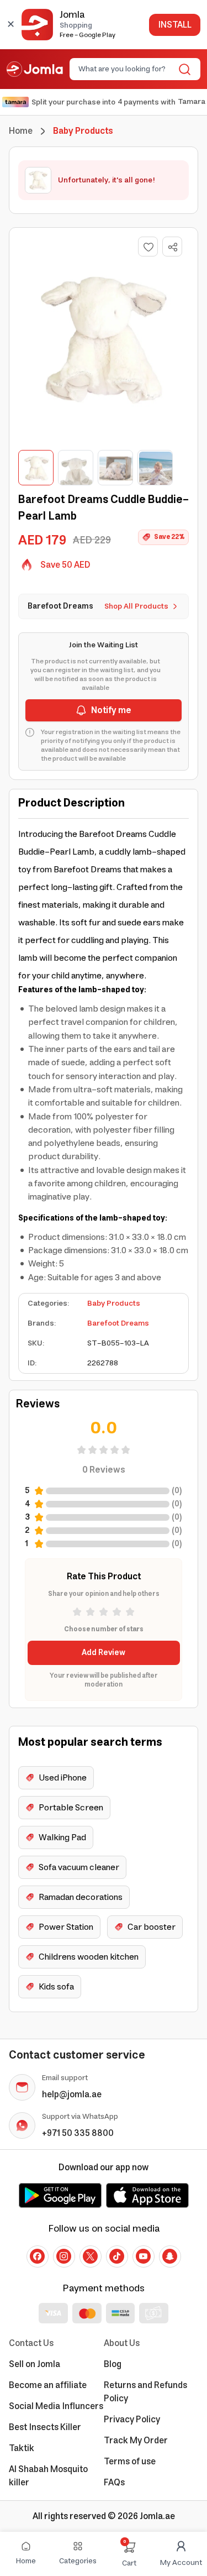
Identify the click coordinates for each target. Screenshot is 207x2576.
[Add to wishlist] (148, 247)
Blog (113, 2364)
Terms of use (130, 2462)
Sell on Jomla (34, 2364)
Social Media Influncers (56, 2406)
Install (175, 25)
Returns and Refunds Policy (145, 2392)
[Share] (173, 247)
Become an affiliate (48, 2385)
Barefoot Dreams (118, 1323)
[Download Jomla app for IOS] (147, 2195)
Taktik (22, 2448)
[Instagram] (64, 2256)
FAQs (114, 2483)
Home (21, 131)
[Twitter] (91, 2256)
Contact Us (31, 2343)
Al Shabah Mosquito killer (48, 2476)
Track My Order (136, 2441)
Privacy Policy (132, 2420)
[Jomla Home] (35, 69)
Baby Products (114, 1303)
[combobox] (126, 69)
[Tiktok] (117, 2256)
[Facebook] (38, 2256)
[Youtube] (144, 2256)
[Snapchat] (170, 2256)
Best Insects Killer (45, 2427)
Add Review (104, 1653)
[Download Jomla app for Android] (60, 2195)
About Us (122, 2343)
